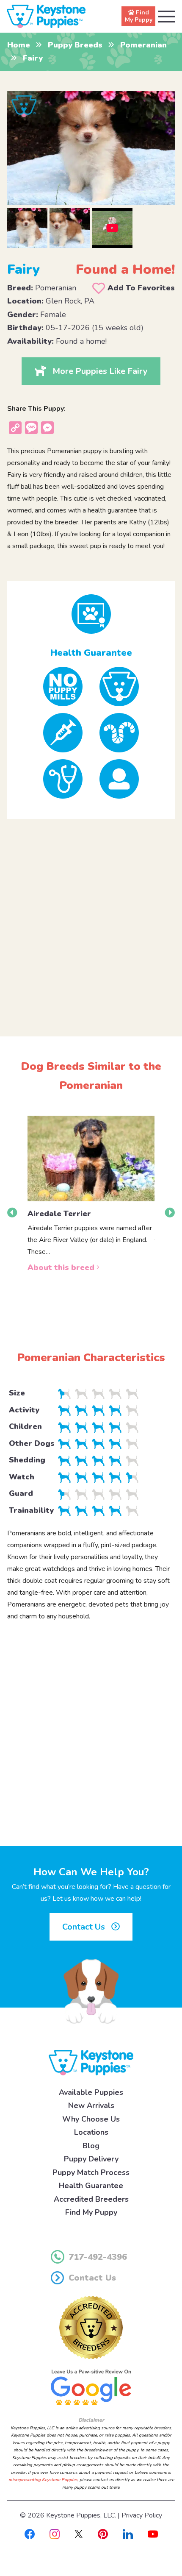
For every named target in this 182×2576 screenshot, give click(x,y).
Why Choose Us (91, 2119)
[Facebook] (30, 2534)
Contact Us (85, 1927)
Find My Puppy (91, 2212)
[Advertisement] (91, 921)
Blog (91, 2146)
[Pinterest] (103, 2534)
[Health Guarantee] (91, 614)
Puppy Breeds (75, 45)
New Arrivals (91, 2105)
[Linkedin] (128, 2534)
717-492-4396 (98, 2257)
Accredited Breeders (91, 2199)
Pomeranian (143, 45)
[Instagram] (55, 2534)
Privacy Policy (142, 2515)
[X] (79, 2534)
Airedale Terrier (59, 1214)
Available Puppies (91, 2092)
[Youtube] (153, 2534)
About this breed (62, 1267)
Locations (91, 2132)
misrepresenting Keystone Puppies (43, 2480)
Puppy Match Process (91, 2172)
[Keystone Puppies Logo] (91, 2062)
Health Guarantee (91, 2186)
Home (19, 45)
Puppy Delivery (91, 2159)
